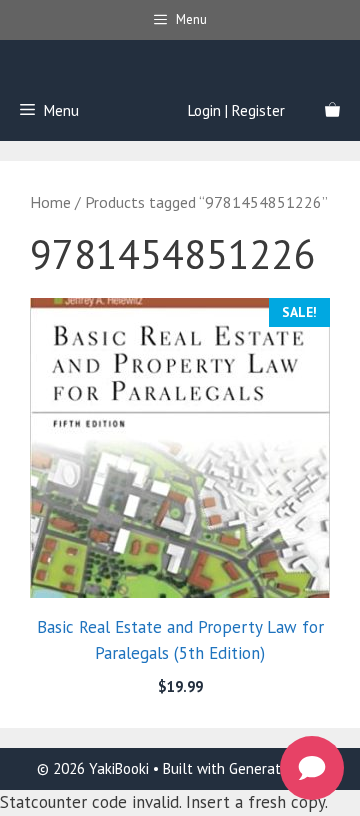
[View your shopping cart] (332, 111)
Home (50, 202)
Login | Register (236, 110)
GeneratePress (276, 768)
